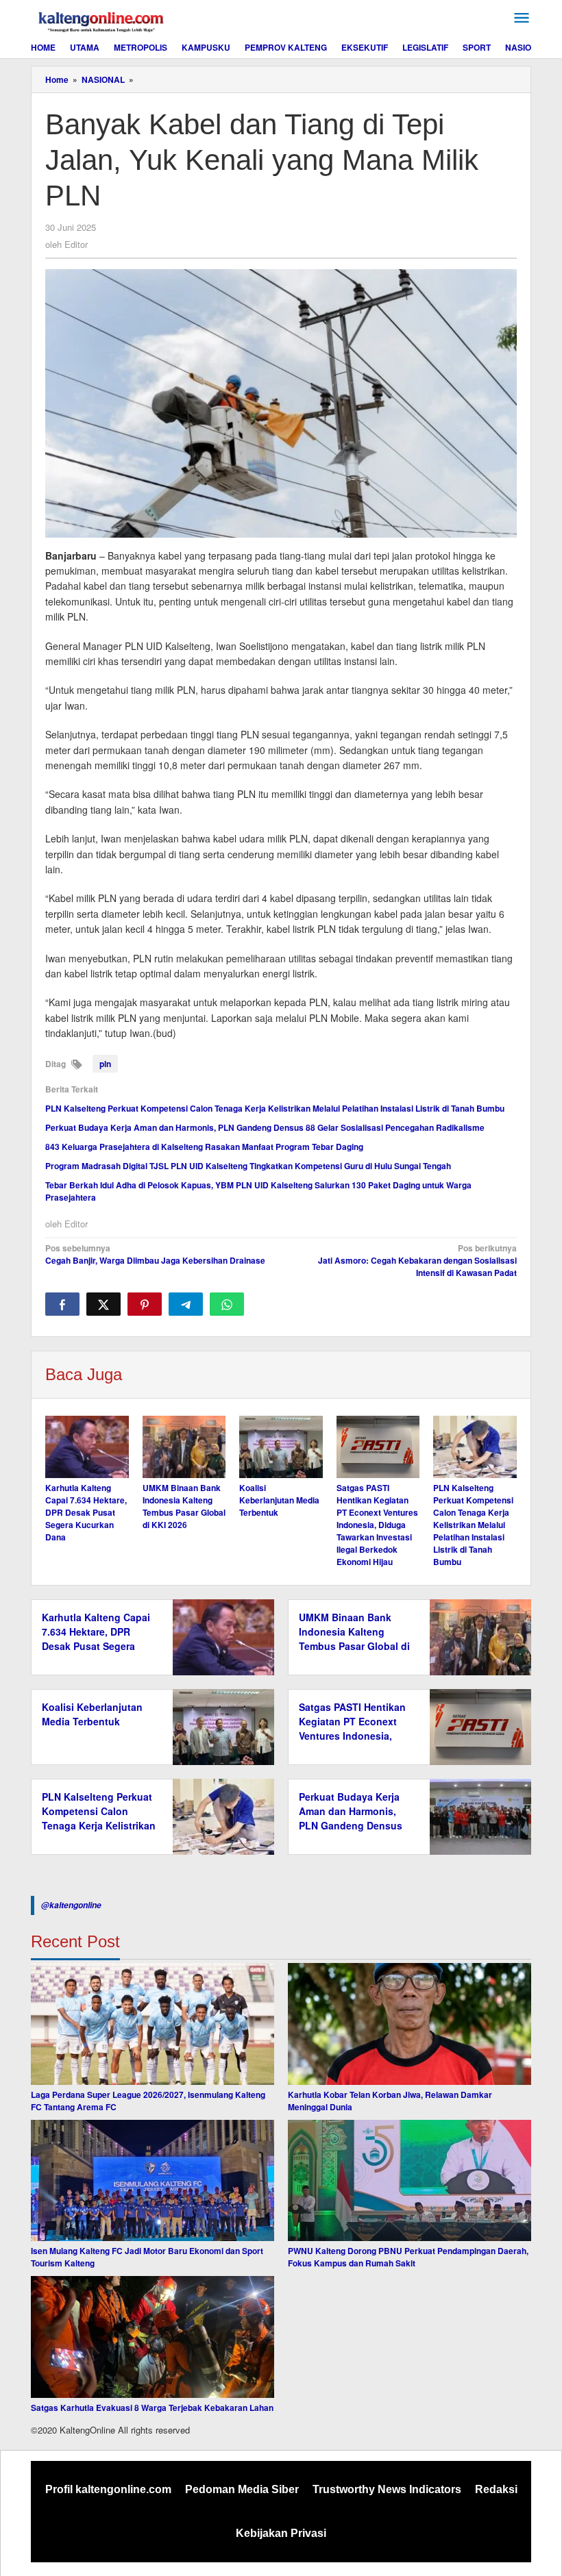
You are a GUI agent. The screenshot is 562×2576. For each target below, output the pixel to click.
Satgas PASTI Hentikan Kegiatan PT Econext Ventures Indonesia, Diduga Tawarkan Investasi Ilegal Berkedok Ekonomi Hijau (377, 1525)
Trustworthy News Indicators (387, 2489)
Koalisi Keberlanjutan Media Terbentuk (279, 1500)
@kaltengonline (71, 1905)
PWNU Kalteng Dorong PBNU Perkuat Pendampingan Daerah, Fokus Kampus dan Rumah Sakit (408, 2257)
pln (105, 1064)
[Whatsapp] (227, 1304)
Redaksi (496, 2489)
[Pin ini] (145, 1304)
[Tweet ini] (103, 1304)
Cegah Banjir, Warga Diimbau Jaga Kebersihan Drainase (155, 1254)
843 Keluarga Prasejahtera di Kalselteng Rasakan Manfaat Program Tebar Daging (204, 1147)
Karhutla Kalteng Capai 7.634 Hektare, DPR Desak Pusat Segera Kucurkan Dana (86, 1512)
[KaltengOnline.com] (102, 20)
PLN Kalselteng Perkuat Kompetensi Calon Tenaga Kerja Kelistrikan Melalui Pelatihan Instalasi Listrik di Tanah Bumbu (275, 1108)
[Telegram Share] (186, 1304)
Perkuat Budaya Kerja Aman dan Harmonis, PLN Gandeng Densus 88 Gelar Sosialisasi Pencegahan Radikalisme (265, 1127)
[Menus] (522, 18)
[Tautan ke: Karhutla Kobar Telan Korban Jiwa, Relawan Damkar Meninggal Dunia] (410, 2024)
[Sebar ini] (62, 1304)
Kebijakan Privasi (281, 2533)
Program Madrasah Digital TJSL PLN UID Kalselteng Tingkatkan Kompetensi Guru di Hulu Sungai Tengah (248, 1166)
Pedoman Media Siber (242, 2489)
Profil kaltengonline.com (108, 2489)
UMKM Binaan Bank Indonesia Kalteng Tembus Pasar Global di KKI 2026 (184, 1506)
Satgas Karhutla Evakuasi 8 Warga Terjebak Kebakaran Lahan (152, 2408)
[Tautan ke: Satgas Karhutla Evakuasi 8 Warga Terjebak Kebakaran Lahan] (152, 2337)
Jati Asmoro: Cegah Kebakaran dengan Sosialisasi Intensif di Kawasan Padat (417, 1260)
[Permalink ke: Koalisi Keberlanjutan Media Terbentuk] (281, 1447)
